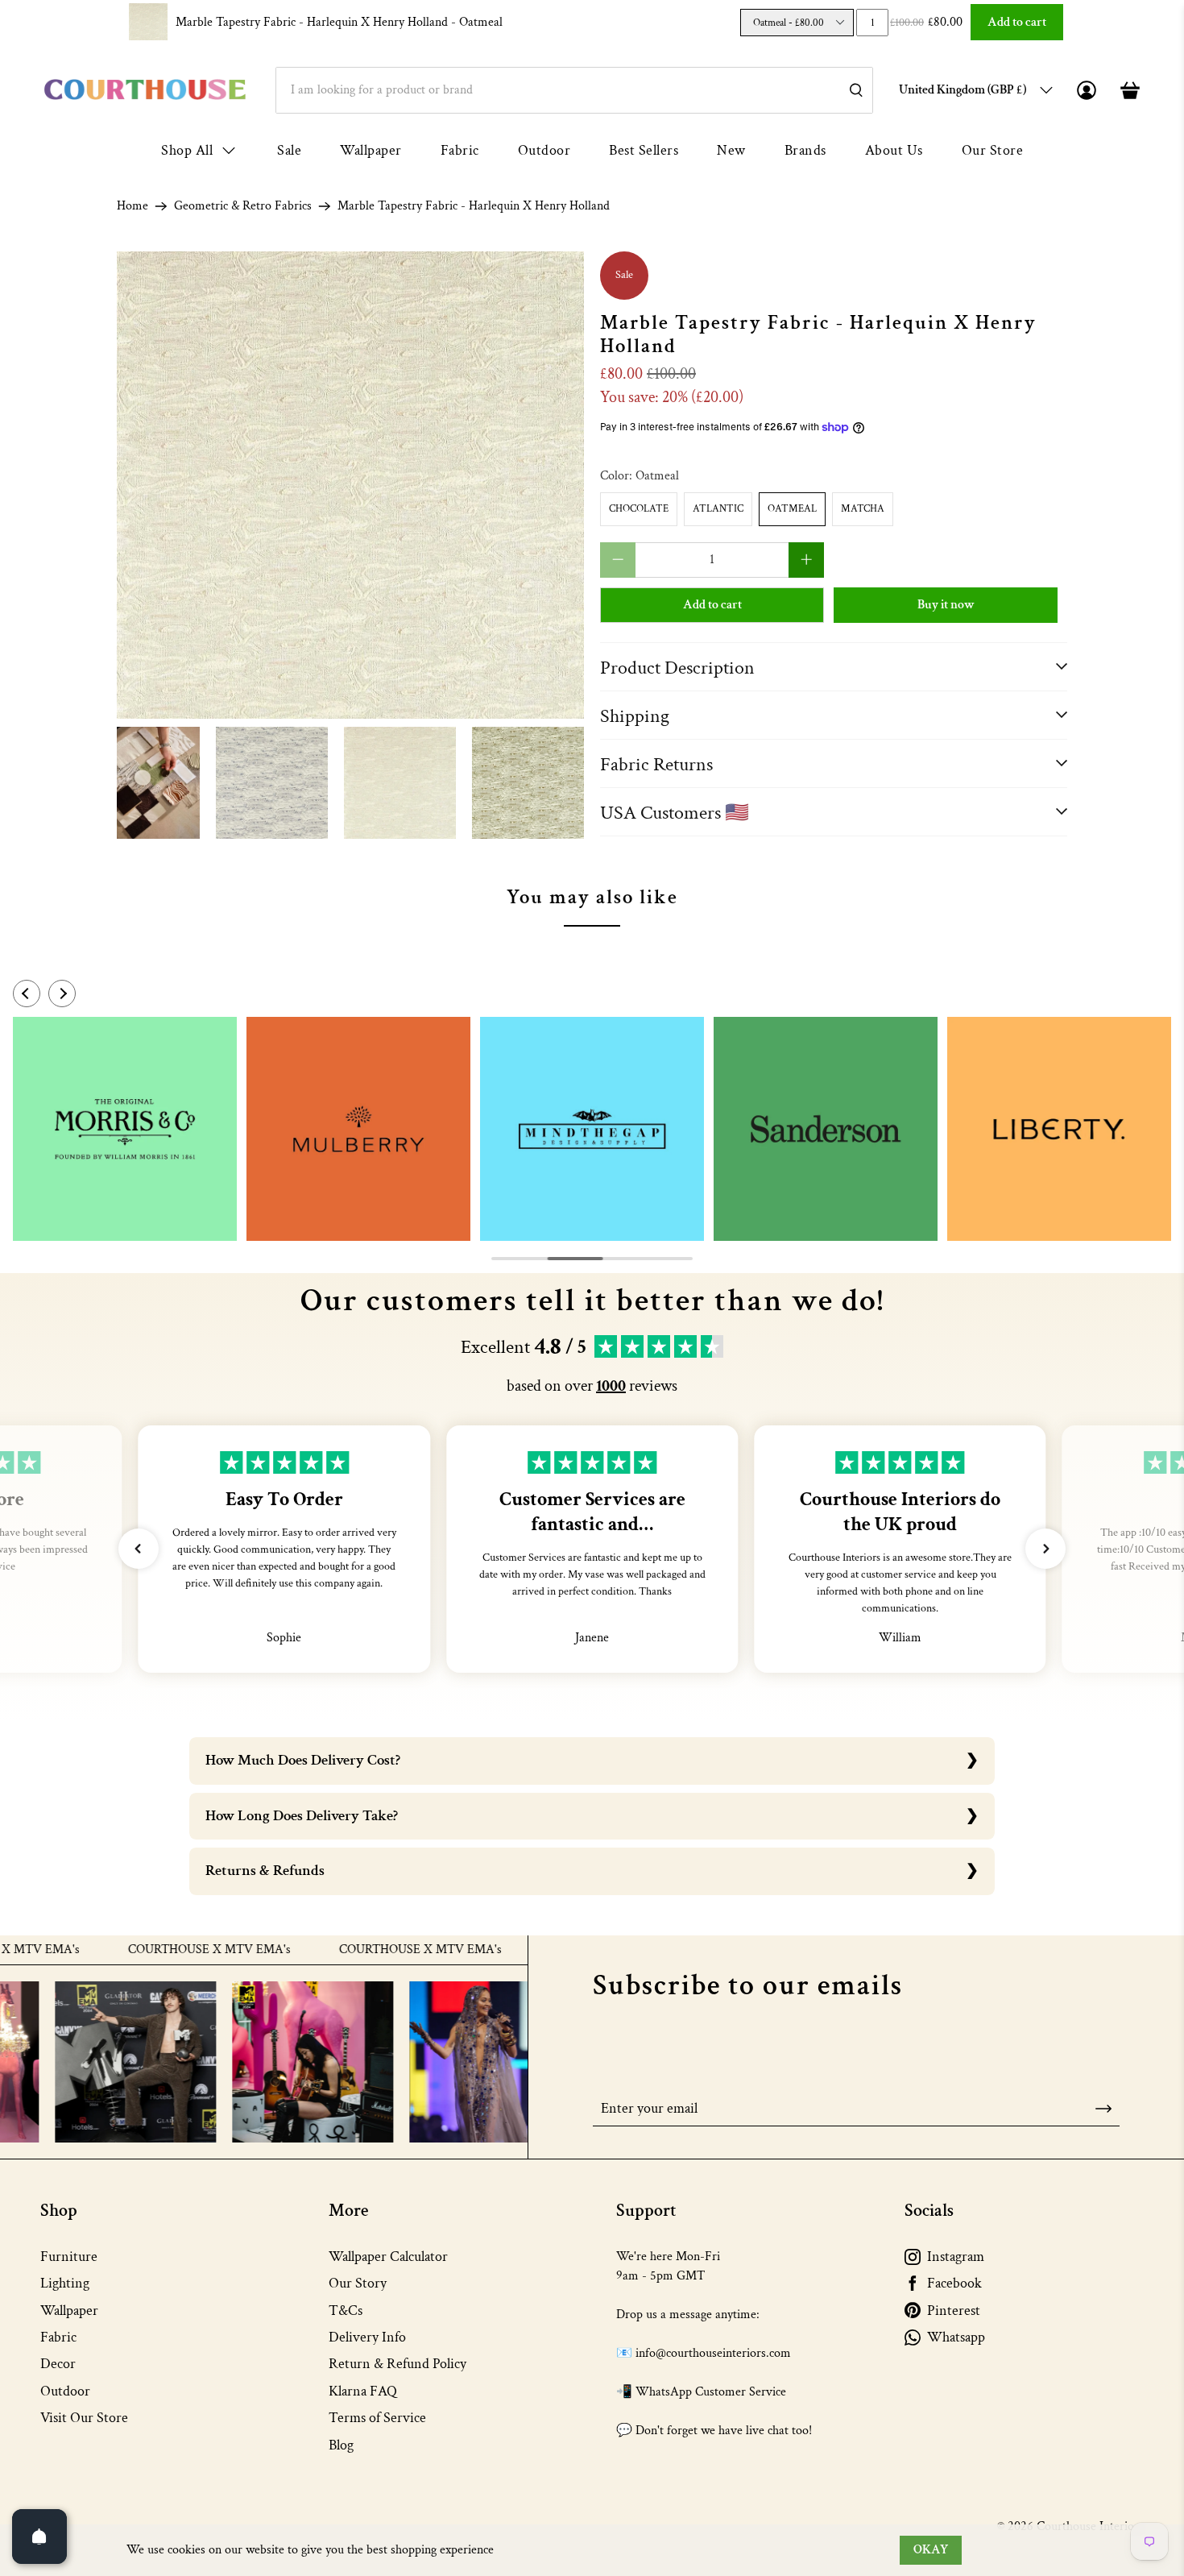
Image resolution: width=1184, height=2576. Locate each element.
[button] (139, 1549)
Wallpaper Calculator (388, 2257)
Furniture (69, 2257)
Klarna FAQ (363, 2391)
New (731, 150)
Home (132, 206)
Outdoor (544, 150)
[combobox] (574, 90)
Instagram (956, 2257)
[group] (125, 1129)
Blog (341, 2445)
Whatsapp (956, 2337)
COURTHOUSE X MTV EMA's (155, 1950)
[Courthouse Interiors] (145, 90)
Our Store (993, 150)
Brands (805, 150)
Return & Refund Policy (397, 2364)
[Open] (39, 2537)
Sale (289, 150)
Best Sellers (644, 150)
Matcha (863, 509)
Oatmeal (792, 509)
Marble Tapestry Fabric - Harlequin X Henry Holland (339, 22)
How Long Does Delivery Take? (302, 1816)
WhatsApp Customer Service (711, 2392)
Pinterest (954, 2311)
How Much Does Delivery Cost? (303, 1760)
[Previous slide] (27, 993)
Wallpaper (371, 150)
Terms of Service (377, 2418)
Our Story (358, 2283)
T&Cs (346, 2311)
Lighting (65, 2283)
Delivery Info (367, 2337)
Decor (58, 2364)
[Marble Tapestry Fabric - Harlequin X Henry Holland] (350, 485)
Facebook (954, 2283)
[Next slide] (62, 993)
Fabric (460, 150)
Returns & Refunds (265, 1871)
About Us (894, 150)
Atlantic (718, 509)
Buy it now (946, 605)
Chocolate (639, 509)
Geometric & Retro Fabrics (243, 206)
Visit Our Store (84, 2418)
